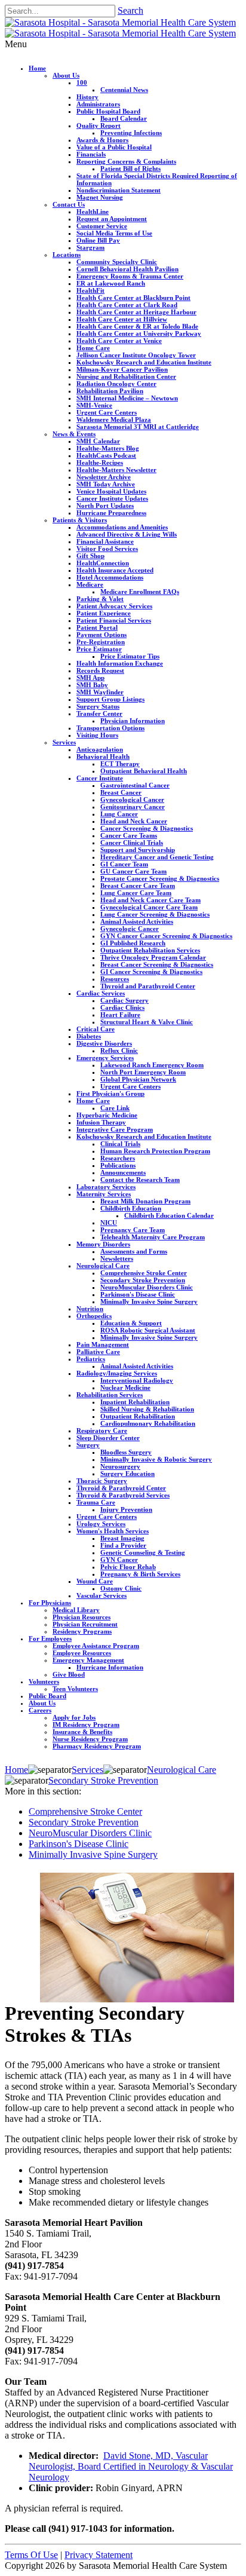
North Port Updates (105, 506)
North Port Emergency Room (143, 1072)
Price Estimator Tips (130, 656)
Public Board (47, 1696)
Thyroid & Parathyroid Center (121, 1488)
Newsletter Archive (104, 477)
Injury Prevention (126, 1509)
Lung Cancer (119, 814)
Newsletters (117, 1258)
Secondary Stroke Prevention (143, 1280)
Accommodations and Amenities (122, 527)
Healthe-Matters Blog (108, 448)
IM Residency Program (86, 1725)
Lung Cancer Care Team (136, 893)
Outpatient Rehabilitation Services (150, 950)
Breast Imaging (122, 1538)
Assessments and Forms (134, 1251)
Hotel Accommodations (110, 577)
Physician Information (133, 721)
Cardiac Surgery (124, 1000)
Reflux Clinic (119, 1050)
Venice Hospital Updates (111, 491)
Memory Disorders (103, 1244)
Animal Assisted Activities (137, 921)
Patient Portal (97, 627)
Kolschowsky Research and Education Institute (144, 362)
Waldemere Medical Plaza (114, 419)
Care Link (115, 1108)
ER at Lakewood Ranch (111, 283)
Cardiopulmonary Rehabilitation (148, 1423)
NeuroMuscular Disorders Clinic (147, 1287)
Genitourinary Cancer (133, 807)
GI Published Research (133, 943)
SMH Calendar (98, 441)
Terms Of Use (31, 2555)
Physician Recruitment (85, 1624)
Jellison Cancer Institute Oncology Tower (136, 355)
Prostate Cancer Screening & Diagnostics (160, 878)
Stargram (90, 247)
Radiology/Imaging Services (117, 1373)
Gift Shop (90, 556)
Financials (91, 154)
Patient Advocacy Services (114, 606)
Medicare (90, 584)
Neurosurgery (120, 1466)
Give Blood (69, 1674)
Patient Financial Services (114, 620)
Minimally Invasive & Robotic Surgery (156, 1459)
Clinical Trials (120, 1144)
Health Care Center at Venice (119, 341)
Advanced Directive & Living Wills (127, 534)
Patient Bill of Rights (130, 169)
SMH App (90, 678)
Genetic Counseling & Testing (143, 1552)
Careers (40, 1710)
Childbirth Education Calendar (169, 1215)
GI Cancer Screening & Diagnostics (151, 972)
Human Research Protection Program (155, 1151)
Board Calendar (124, 118)
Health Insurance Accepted (115, 570)
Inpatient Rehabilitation (135, 1402)
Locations (67, 255)
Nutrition (90, 1309)
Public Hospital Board (108, 111)
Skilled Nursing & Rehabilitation (147, 1409)
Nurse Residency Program (90, 1739)
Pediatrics (91, 1359)
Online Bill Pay (98, 240)
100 (82, 82)
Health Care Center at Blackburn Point (133, 298)
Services (64, 742)
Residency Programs (82, 1631)
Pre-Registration (101, 642)
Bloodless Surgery (126, 1452)
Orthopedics (94, 1316)
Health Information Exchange (120, 663)
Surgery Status (98, 706)
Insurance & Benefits (82, 1732)
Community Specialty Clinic (117, 262)
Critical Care (96, 1029)
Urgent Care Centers (107, 412)
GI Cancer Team (124, 864)
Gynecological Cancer (132, 800)
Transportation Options (110, 728)
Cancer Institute (100, 778)
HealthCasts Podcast (106, 455)
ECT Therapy (120, 764)
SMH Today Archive (106, 484)
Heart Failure (120, 1015)
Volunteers (44, 1681)
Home (37, 68)
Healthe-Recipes (100, 462)
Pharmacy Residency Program (97, 1746)
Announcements (123, 1172)
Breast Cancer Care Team (138, 886)
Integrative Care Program (115, 1129)
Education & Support (131, 1323)
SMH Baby (92, 685)
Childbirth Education (131, 1208)
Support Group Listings (110, 699)
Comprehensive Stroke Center (144, 1273)
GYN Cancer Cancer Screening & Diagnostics (166, 936)
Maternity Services (104, 1194)
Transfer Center (99, 713)
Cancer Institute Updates (112, 498)
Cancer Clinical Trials (132, 843)
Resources (115, 979)
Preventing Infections (131, 133)
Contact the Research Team (140, 1180)
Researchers (118, 1158)
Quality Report (99, 125)
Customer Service (102, 226)
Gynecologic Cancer (130, 929)
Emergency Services (105, 1058)
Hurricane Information (110, 1667)
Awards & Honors (102, 140)
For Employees (50, 1638)
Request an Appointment (112, 219)
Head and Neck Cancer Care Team (150, 900)
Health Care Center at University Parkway (139, 333)
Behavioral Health (103, 756)
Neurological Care (103, 1266)
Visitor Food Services (107, 549)
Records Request (100, 670)
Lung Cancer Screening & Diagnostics (155, 914)
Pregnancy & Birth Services (140, 1574)
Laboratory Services (106, 1187)
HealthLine (93, 212)
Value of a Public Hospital (114, 147)
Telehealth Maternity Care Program (153, 1237)
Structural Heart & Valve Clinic (147, 1022)
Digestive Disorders (104, 1043)
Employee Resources (82, 1653)
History (87, 97)
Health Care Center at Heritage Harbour (136, 312)
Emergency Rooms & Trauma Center (130, 276)
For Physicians (50, 1603)
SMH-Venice (94, 405)
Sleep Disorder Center (108, 1438)
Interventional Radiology (137, 1380)
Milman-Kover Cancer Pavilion (122, 369)
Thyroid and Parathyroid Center (148, 986)
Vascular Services (102, 1595)
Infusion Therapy (101, 1122)
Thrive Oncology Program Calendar (153, 957)
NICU (109, 1223)
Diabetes (89, 1036)
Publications (118, 1165)
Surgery (88, 1445)
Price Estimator (99, 649)
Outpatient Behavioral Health (144, 771)
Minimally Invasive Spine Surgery (149, 1301)
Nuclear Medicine (125, 1387)
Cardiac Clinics (122, 1007)
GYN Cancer (119, 1560)
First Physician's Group (110, 1094)
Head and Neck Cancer (134, 821)
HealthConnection (103, 563)
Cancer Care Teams (129, 835)
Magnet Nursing (100, 197)
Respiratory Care (102, 1431)
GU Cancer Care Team (133, 871)
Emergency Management (88, 1660)
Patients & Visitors (80, 520)
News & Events (74, 434)
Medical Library (76, 1610)
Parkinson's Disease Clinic (138, 1294)
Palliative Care (98, 1352)
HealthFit (90, 290)
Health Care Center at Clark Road (127, 305)
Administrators (98, 104)
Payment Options (102, 635)
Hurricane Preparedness (111, 513)
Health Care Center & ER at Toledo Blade (137, 326)
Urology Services (101, 1524)
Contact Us (69, 204)
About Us (66, 75)
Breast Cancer (121, 792)
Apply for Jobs (74, 1717)
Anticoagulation (100, 749)
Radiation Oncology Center (116, 384)
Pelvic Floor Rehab (128, 1567)
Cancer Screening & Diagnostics (147, 828)
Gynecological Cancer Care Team (149, 907)
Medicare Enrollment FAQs (140, 592)
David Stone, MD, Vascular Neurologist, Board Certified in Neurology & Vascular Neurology (131, 2466)
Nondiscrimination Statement (119, 190)
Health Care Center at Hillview (122, 319)
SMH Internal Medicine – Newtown (127, 398)
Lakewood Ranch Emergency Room (152, 1065)
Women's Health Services (113, 1531)
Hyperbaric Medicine (107, 1115)
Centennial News (124, 90)
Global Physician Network (138, 1079)
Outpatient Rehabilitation (138, 1416)
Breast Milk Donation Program (145, 1201)
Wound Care (95, 1581)
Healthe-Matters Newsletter (116, 470)
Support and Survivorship (138, 850)
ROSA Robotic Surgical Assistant (148, 1330)
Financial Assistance (105, 541)
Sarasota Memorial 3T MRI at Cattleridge (138, 427)
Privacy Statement (99, 2555)
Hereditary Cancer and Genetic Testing (157, 857)
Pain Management (103, 1344)
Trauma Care (96, 1502)
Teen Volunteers (75, 1689)
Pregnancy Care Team (133, 1230)
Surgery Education (127, 1474)
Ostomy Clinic (121, 1588)
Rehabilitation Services (110, 1395)
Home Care (93, 348)
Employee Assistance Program (96, 1646)
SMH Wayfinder (100, 692)
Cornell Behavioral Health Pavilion (127, 269)
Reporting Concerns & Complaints (126, 161)
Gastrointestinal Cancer (135, 785)
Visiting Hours (97, 735)
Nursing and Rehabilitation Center (126, 376)
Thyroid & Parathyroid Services (123, 1495)
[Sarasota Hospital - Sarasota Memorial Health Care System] (120, 22)
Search (130, 10)
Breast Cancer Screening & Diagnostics (157, 964)
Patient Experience (104, 613)
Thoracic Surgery (102, 1481)
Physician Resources (82, 1617)
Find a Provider (123, 1545)
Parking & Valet (100, 599)
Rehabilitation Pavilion (110, 391)
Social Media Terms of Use (114, 233)
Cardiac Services (101, 993)
